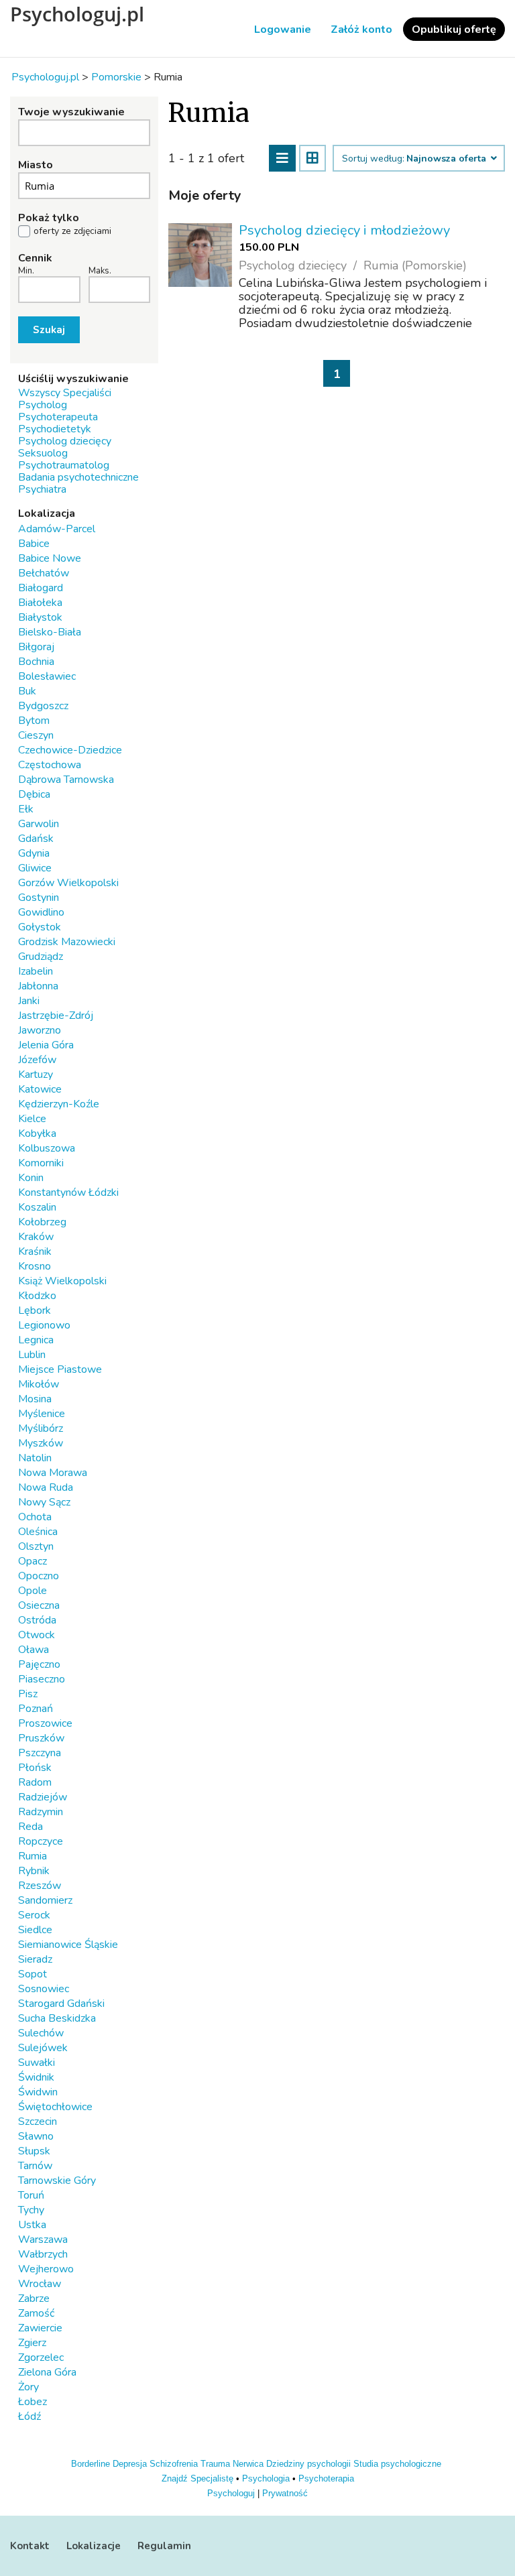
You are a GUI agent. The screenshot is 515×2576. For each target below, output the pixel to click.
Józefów (37, 1060)
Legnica (36, 1340)
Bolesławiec (47, 676)
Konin (31, 1178)
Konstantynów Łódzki (68, 1192)
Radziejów (43, 1797)
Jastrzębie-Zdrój (56, 1016)
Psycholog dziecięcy (65, 441)
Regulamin (164, 2546)
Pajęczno (39, 1664)
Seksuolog (43, 453)
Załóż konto (361, 29)
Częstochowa (50, 765)
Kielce (32, 1119)
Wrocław (40, 2284)
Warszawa (43, 2240)
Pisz (28, 1694)
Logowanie (283, 29)
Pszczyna (40, 1753)
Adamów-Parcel (57, 529)
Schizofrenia (174, 2464)
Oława (34, 1650)
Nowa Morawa (53, 1473)
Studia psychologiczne (397, 2464)
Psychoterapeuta (58, 417)
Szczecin (38, 2122)
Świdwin (38, 2092)
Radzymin (41, 1812)
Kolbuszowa (47, 1148)
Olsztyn (36, 1546)
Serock (34, 1915)
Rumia (33, 1856)
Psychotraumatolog (64, 465)
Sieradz (35, 1959)
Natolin (35, 1458)
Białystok (40, 617)
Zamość (36, 2313)
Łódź (30, 2416)
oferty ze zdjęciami (72, 231)
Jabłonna (38, 986)
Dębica (34, 794)
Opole (33, 1591)
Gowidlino (41, 912)
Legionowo (44, 1325)
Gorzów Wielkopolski (68, 883)
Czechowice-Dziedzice (70, 750)
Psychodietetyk (55, 429)
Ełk (26, 809)
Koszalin (37, 1207)
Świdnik (36, 2077)
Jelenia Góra (46, 1045)
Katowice (40, 1089)
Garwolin (39, 824)
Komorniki (41, 1163)
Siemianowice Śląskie (68, 1945)
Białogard (41, 588)
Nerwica (248, 2464)
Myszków (41, 1443)
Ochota (35, 1517)
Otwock (37, 1635)
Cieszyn (36, 735)
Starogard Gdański (61, 2004)
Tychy (31, 2210)
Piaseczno (42, 1679)
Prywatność (285, 2493)
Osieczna (39, 1605)
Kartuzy (36, 1075)
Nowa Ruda (46, 1487)
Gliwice (35, 868)
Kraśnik (35, 1251)
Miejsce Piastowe (60, 1369)
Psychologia (266, 2478)
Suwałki (37, 2063)
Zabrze (34, 2298)
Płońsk (35, 1768)
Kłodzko (37, 1296)
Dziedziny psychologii (308, 2464)
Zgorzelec (41, 2357)
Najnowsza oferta (448, 159)
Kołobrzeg (42, 1222)
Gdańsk (36, 839)
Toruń (31, 2195)
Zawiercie (40, 2328)
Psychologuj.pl (77, 14)
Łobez (33, 2402)
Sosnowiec (44, 1989)
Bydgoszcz (43, 706)
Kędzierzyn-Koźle (59, 1104)
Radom (35, 1782)
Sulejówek (43, 2048)
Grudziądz (41, 957)
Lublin (32, 1355)
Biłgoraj (36, 647)
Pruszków (41, 1738)
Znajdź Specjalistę (197, 2478)
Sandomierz (45, 1900)
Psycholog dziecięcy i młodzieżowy (344, 230)
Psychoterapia (326, 2478)
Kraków (36, 1237)
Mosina (35, 1399)
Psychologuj (231, 2493)
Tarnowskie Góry (57, 2181)
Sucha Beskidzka (57, 2018)
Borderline (91, 2464)
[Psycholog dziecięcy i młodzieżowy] (200, 255)
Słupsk (34, 2151)
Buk (27, 691)
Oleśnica (38, 1532)
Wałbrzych (43, 2254)
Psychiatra (42, 489)
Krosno (35, 1266)
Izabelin (36, 971)
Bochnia (36, 662)
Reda (31, 1827)
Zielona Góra (47, 2372)
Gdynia (34, 853)
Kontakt (30, 2546)
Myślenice (42, 1414)
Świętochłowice (55, 2107)
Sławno (36, 2136)
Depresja (130, 2464)
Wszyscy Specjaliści (65, 393)
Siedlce (35, 1930)
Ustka (32, 2225)
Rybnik (34, 1871)
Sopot (33, 1974)
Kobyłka (37, 1133)
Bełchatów (44, 573)
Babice (34, 544)
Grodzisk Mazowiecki (67, 942)
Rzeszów (40, 1886)
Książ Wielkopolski (62, 1281)
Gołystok (40, 927)
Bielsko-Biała (50, 632)
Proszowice (45, 1723)
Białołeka (40, 603)
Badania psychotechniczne (78, 477)
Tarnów (35, 2166)
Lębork (35, 1310)
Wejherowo (46, 2269)
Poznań (36, 1709)
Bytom (34, 721)
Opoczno (39, 1576)
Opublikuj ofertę (454, 29)
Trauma (215, 2464)
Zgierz (32, 2343)
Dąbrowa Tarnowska (66, 780)
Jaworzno (40, 1030)
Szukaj (49, 330)
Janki (29, 1001)
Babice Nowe (50, 558)
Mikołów (39, 1384)
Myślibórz (41, 1428)
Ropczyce (41, 1841)
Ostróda (37, 1620)
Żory (28, 2387)
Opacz (33, 1561)
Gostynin (39, 898)
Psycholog (43, 405)
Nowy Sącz (44, 1502)
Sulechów (41, 2033)
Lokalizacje (94, 2546)
